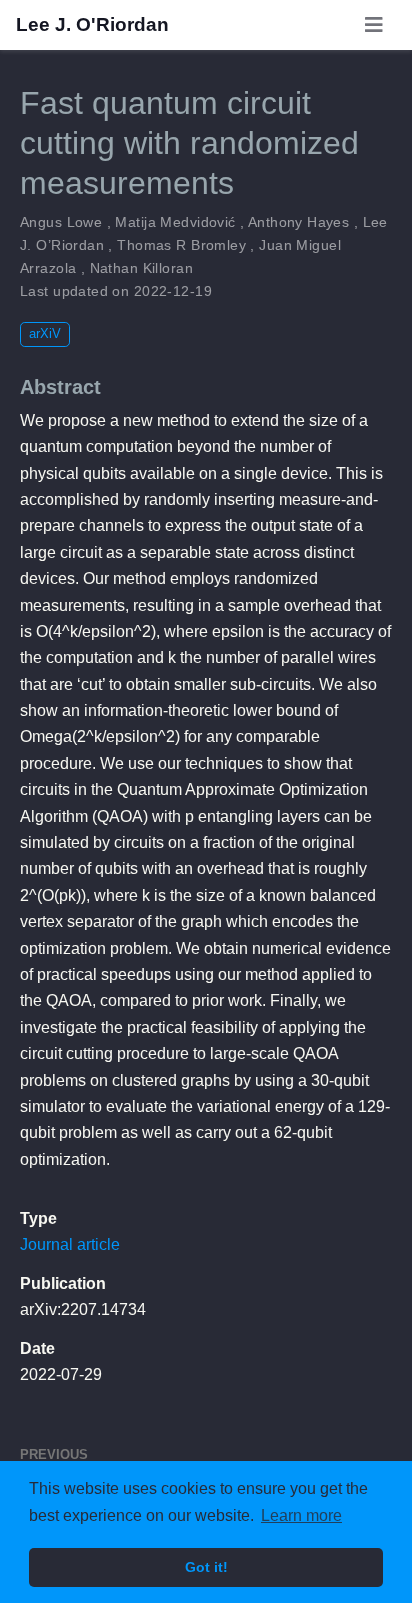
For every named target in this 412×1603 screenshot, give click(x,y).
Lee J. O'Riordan (92, 24)
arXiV (45, 333)
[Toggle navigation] (374, 25)
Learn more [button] (301, 1515)
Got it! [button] (206, 1567)
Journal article (70, 1244)
